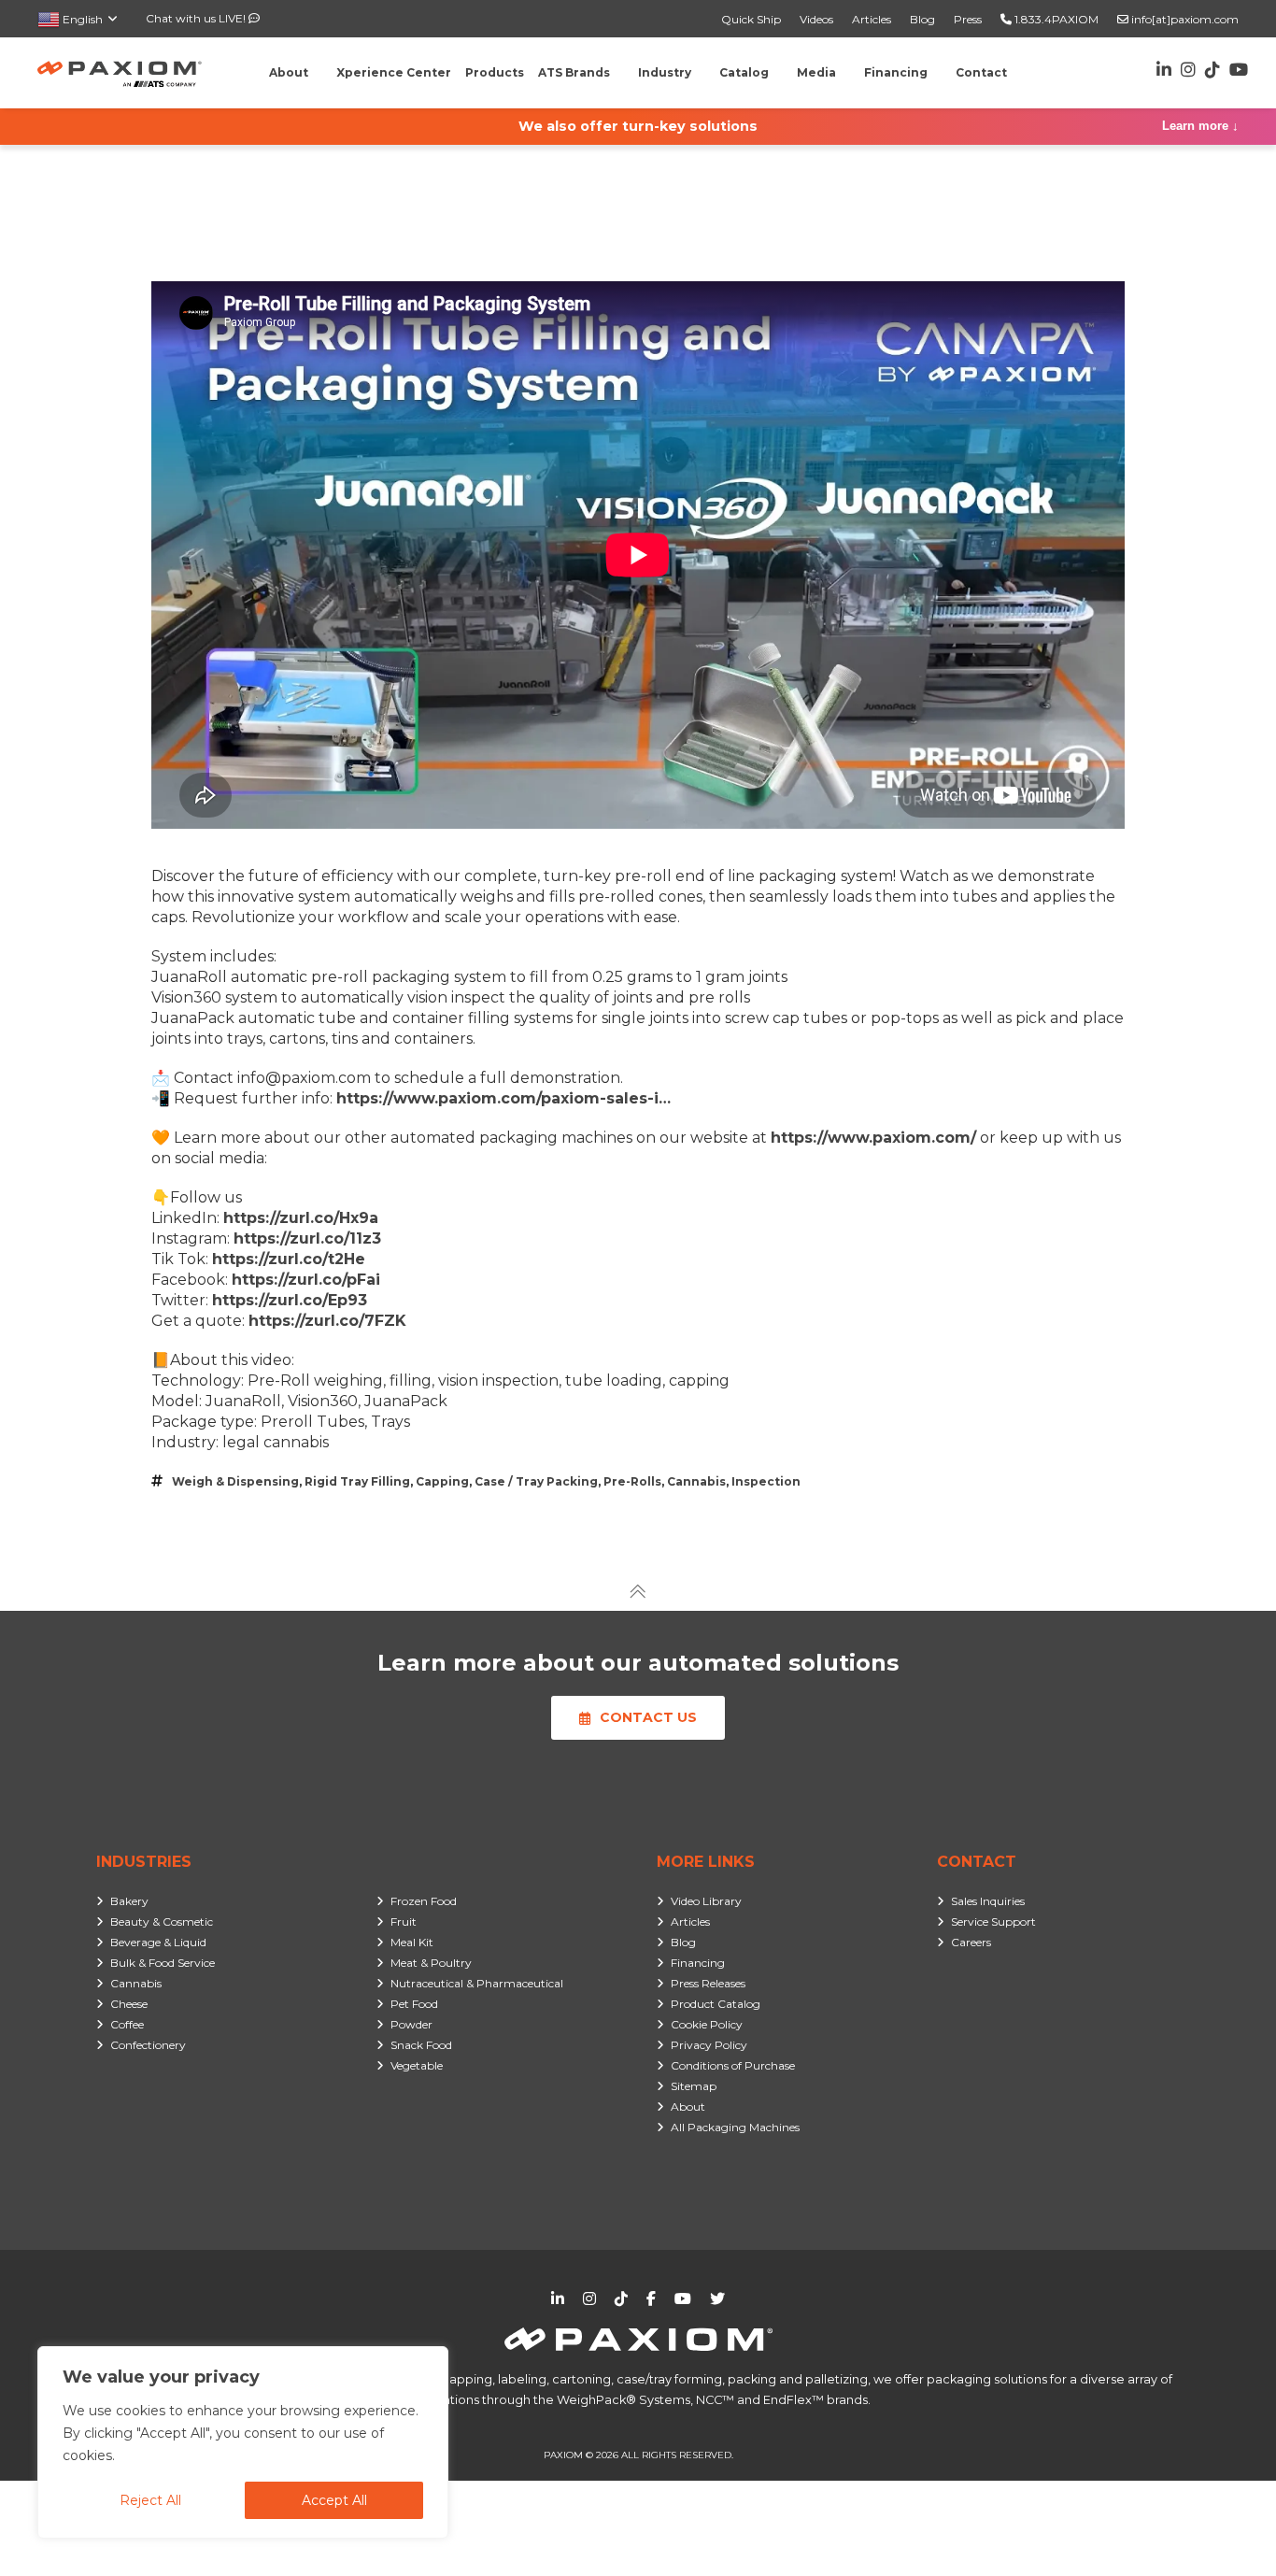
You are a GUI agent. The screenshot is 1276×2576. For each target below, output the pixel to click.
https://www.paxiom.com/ (873, 1138)
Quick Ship (751, 19)
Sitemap (694, 2086)
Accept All (334, 2500)
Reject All (150, 2500)
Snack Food (421, 2045)
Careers (971, 1942)
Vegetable (417, 2065)
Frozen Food (424, 1901)
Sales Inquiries (988, 1901)
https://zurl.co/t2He (289, 1259)
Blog (922, 19)
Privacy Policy (709, 2045)
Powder (411, 2024)
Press (968, 19)
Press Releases (708, 1983)
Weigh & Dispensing (235, 1481)
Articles (872, 19)
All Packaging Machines (735, 2127)
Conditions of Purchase (733, 2065)
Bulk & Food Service (163, 1963)
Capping (442, 1481)
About (688, 2106)
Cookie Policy (707, 2024)
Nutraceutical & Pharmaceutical (477, 1983)
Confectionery (148, 2045)
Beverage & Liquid (158, 1942)
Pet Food (414, 2004)
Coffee (127, 2024)
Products (495, 72)
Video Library (706, 1901)
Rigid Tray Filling (357, 1481)
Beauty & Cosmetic (162, 1921)
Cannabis (696, 1481)
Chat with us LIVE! (197, 18)
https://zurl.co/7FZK (327, 1321)
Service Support (993, 1921)
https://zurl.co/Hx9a (301, 1218)
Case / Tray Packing (536, 1481)
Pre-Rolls (632, 1481)
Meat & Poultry (431, 1963)
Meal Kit (412, 1942)
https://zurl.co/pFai (306, 1280)
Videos (816, 19)
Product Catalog (716, 2004)
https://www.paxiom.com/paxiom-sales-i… (503, 1098)
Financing (698, 1963)
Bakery (129, 1901)
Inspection (766, 1481)
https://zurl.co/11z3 (307, 1238)
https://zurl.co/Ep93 (290, 1300)
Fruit (404, 1921)
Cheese (129, 2004)
